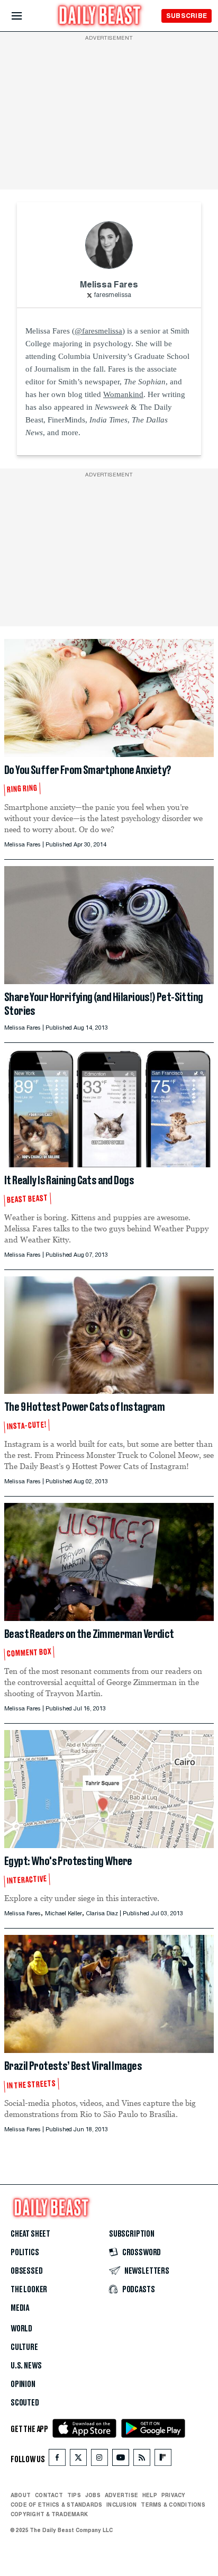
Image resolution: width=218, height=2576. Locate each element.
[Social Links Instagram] (99, 2460)
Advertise (121, 2495)
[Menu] (26, 16)
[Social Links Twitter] (78, 2460)
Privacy (174, 2495)
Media (20, 2308)
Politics (25, 2253)
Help (150, 2495)
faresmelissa (113, 295)
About (21, 2495)
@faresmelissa (98, 331)
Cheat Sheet (30, 2234)
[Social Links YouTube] (121, 2460)
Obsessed (27, 2271)
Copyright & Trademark (49, 2514)
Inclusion (121, 2505)
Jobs (93, 2495)
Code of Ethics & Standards (56, 2505)
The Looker (29, 2290)
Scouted (25, 2403)
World (21, 2329)
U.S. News (26, 2366)
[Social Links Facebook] (57, 2460)
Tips (74, 2495)
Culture (24, 2347)
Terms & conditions (173, 2505)
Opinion (23, 2384)
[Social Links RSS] (142, 2460)
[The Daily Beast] (100, 17)
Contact (49, 2495)
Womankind (123, 394)
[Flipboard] (163, 2460)
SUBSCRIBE (187, 16)
